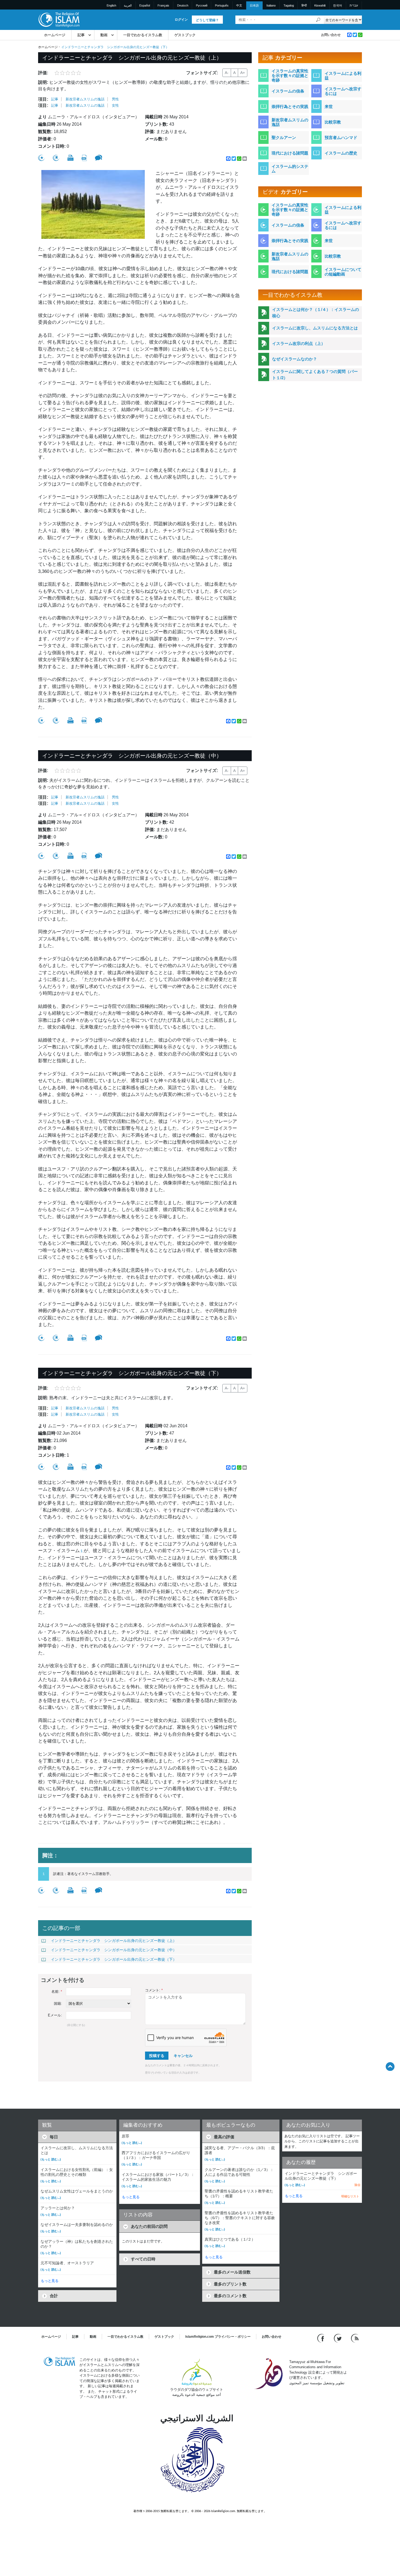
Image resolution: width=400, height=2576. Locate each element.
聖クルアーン (284, 138)
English (111, 5)
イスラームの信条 (288, 91)
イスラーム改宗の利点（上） (299, 343)
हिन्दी (304, 5)
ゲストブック (185, 35)
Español (145, 5)
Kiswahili (320, 5)
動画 (104, 35)
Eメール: (55, 2015)
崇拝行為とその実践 (290, 106)
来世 (329, 106)
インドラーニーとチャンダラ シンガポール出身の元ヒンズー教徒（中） (114, 1950)
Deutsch (183, 5)
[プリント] (70, 158)
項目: (43, 99)
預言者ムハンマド (341, 138)
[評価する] (41, 158)
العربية (128, 5)
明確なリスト (350, 2196)
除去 (358, 2185)
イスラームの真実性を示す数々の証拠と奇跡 (290, 75)
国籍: (58, 2004)
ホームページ (55, 35)
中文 (239, 5)
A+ (243, 73)
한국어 (338, 5)
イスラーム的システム (290, 169)
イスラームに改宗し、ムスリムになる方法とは (315, 328)
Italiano (271, 5)
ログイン (181, 20)
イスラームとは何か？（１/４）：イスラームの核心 (316, 313)
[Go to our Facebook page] (321, 2338)
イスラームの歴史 (341, 153)
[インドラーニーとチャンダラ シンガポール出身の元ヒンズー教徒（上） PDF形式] (84, 158)
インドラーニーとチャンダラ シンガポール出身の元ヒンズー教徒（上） (114, 1941)
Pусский (202, 5)
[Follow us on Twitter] (338, 2338)
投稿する (157, 2056)
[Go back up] (390, 2066)
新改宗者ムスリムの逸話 (85, 99)
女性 (115, 105)
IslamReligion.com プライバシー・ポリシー (218, 2337)
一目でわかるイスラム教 (143, 35)
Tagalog (289, 5)
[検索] (318, 20)
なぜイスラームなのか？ (295, 359)
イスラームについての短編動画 (343, 272)
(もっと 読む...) (51, 2159)
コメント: (154, 1990)
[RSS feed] (355, 2338)
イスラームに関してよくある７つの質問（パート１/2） (315, 375)
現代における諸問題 (290, 153)
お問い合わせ (331, 35)
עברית (354, 5)
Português (222, 5)
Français (163, 5)
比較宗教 (333, 122)
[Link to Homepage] (59, 19)
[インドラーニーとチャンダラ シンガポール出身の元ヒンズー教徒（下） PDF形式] (84, 1467)
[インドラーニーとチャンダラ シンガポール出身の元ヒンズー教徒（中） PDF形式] (84, 856)
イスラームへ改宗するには (343, 91)
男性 (115, 99)
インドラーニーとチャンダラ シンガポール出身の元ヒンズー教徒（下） (114, 1959)
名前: (57, 1992)
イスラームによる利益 (343, 76)
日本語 (254, 5)
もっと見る (50, 2281)
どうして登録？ (207, 20)
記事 (81, 35)
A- (227, 73)
